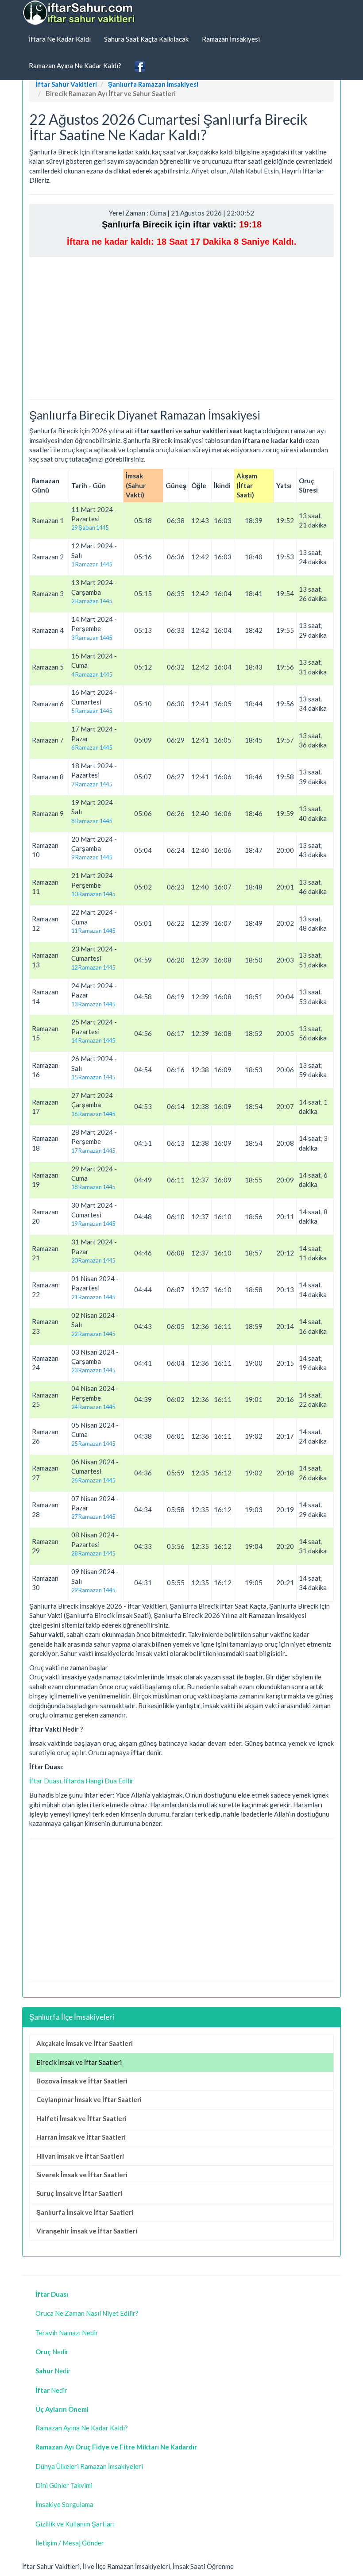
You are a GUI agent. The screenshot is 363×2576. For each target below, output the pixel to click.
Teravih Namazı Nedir (67, 2333)
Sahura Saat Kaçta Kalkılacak (146, 39)
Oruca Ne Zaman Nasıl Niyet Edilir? (87, 2313)
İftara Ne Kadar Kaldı (60, 39)
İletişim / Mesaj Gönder (70, 2543)
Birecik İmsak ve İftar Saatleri (79, 2062)
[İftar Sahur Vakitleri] (80, 13)
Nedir (52, 2352)
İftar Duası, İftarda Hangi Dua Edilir (81, 1781)
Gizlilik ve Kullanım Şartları (75, 2524)
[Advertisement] (181, 328)
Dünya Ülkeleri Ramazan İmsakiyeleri (89, 2466)
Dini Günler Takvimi (64, 2485)
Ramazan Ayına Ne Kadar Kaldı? (75, 65)
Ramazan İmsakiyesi (231, 39)
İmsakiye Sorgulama (64, 2504)
